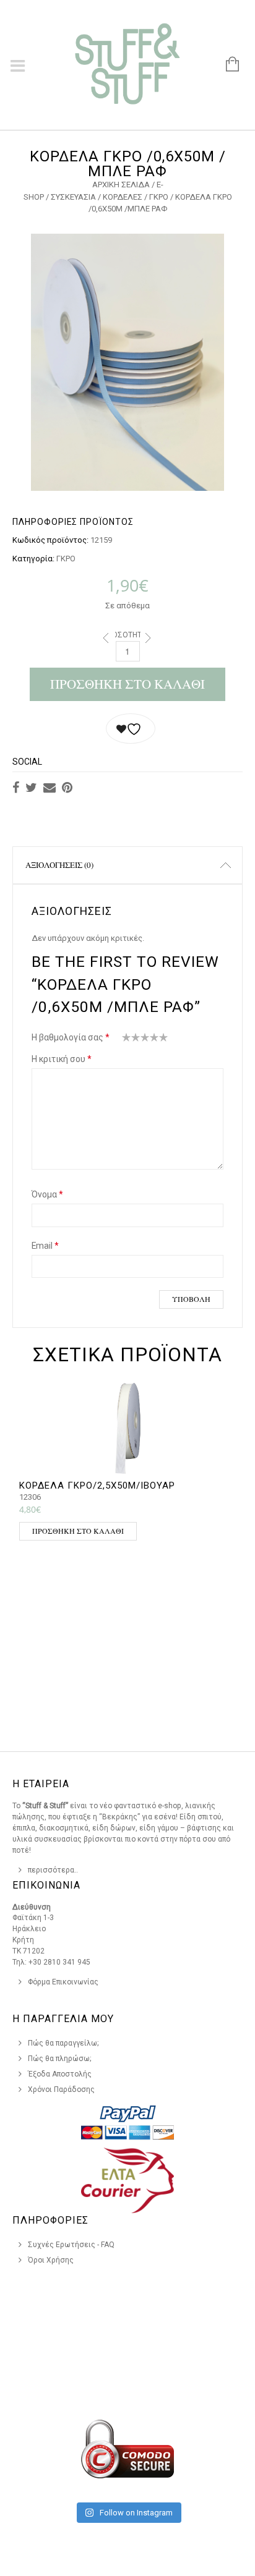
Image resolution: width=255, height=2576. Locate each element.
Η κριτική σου (62, 1059)
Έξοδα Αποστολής (60, 2074)
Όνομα (47, 1194)
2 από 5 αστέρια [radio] (131, 1040)
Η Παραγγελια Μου (63, 2019)
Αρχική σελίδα (121, 185)
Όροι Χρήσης (51, 2260)
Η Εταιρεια (41, 1784)
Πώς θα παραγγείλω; (63, 2043)
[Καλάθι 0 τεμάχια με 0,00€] (226, 65)
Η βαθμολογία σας (71, 1037)
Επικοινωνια (46, 1885)
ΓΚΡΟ (159, 197)
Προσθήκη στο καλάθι (127, 684)
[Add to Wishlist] (131, 729)
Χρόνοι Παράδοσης (61, 2089)
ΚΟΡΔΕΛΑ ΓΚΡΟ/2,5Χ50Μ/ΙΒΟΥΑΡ (97, 1486)
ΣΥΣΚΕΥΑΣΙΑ (73, 197)
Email (45, 1246)
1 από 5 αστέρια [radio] (127, 1040)
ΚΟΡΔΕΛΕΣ (123, 197)
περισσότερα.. (53, 1870)
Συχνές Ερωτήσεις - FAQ (71, 2245)
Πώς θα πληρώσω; (60, 2059)
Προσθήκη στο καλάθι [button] (78, 1531)
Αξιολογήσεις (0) (59, 865)
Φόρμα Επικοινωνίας (63, 1982)
